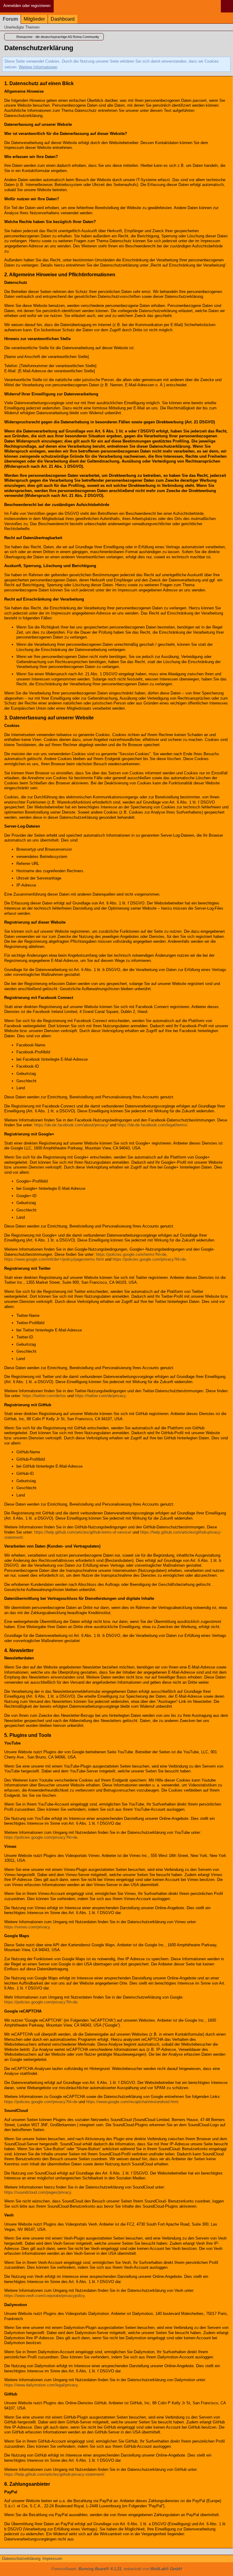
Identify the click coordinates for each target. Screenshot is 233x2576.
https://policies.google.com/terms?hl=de (131, 1254)
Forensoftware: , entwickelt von (116, 2569)
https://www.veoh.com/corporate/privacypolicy (44, 2296)
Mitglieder (34, 19)
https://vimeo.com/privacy (27, 1927)
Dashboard (63, 19)
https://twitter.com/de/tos (44, 1396)
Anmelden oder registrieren (27, 6)
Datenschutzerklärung (21, 2559)
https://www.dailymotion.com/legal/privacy (41, 2385)
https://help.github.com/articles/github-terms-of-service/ (83, 1532)
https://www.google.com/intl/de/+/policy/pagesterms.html (54, 1259)
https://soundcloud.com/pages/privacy (38, 2192)
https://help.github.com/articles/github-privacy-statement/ (54, 2474)
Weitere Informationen (38, 67)
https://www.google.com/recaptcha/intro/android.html (132, 2102)
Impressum (52, 2559)
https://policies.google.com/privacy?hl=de (149, 1259)
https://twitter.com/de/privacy (100, 1396)
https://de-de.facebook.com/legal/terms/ (152, 1125)
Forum (10, 19)
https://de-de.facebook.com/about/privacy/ (71, 1125)
